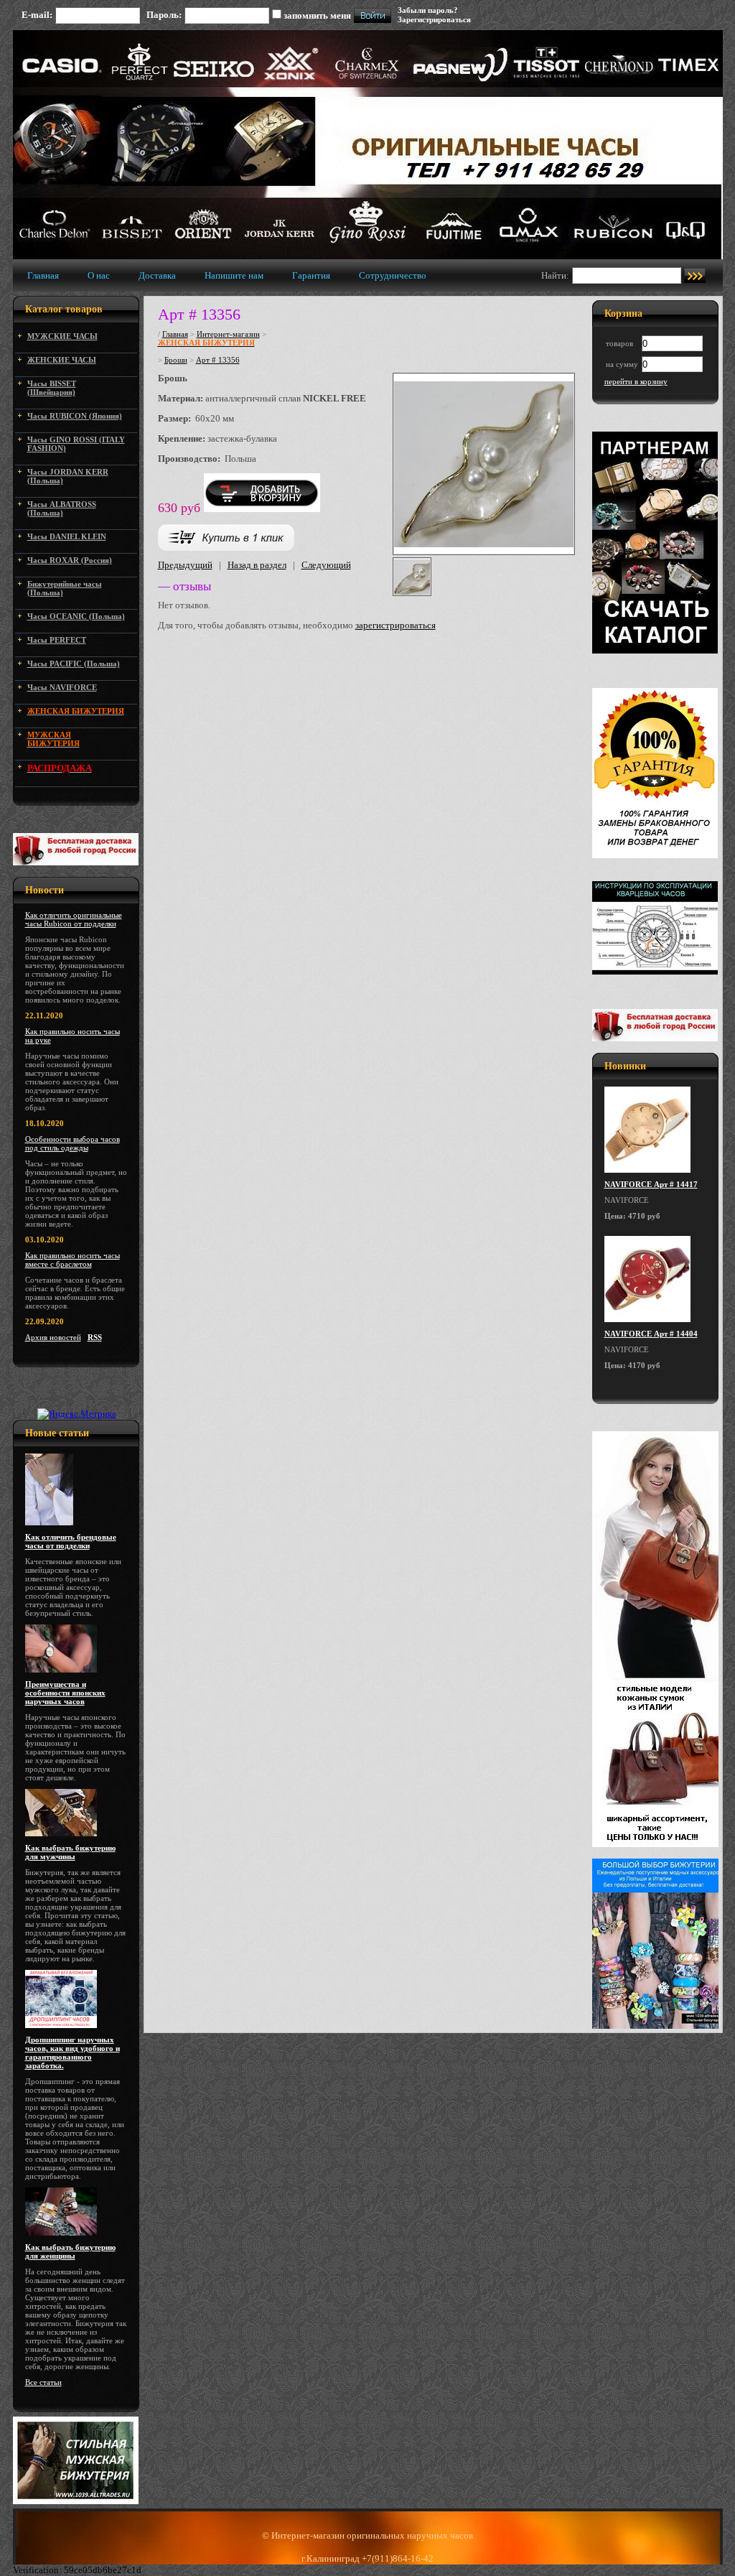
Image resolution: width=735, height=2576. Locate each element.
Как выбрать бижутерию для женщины (70, 2251)
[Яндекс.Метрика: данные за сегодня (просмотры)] (77, 1414)
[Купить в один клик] (226, 548)
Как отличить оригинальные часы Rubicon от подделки (74, 919)
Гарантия (311, 275)
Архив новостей (53, 1337)
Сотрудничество (393, 275)
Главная (43, 275)
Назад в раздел (257, 565)
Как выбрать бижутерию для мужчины (70, 1852)
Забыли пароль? (428, 10)
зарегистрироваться (395, 625)
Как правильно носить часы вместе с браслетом (72, 1260)
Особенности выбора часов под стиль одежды (72, 1143)
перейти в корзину (636, 381)
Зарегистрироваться (434, 19)
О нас (99, 275)
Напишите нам (234, 275)
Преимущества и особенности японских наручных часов (65, 1693)
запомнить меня (317, 15)
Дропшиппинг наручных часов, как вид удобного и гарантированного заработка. (72, 2052)
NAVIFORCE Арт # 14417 (651, 1184)
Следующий (326, 565)
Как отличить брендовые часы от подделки (71, 1541)
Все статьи (43, 2382)
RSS (95, 1337)
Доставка (157, 275)
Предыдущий (185, 565)
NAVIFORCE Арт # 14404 (651, 1334)
